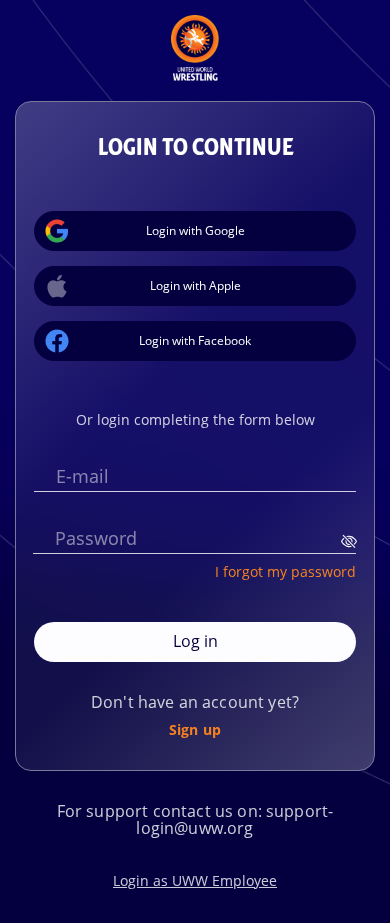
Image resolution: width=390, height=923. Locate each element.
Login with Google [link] (195, 230)
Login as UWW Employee (195, 880)
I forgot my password (285, 571)
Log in (195, 641)
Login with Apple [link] (195, 285)
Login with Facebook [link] (195, 340)
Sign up (195, 729)
